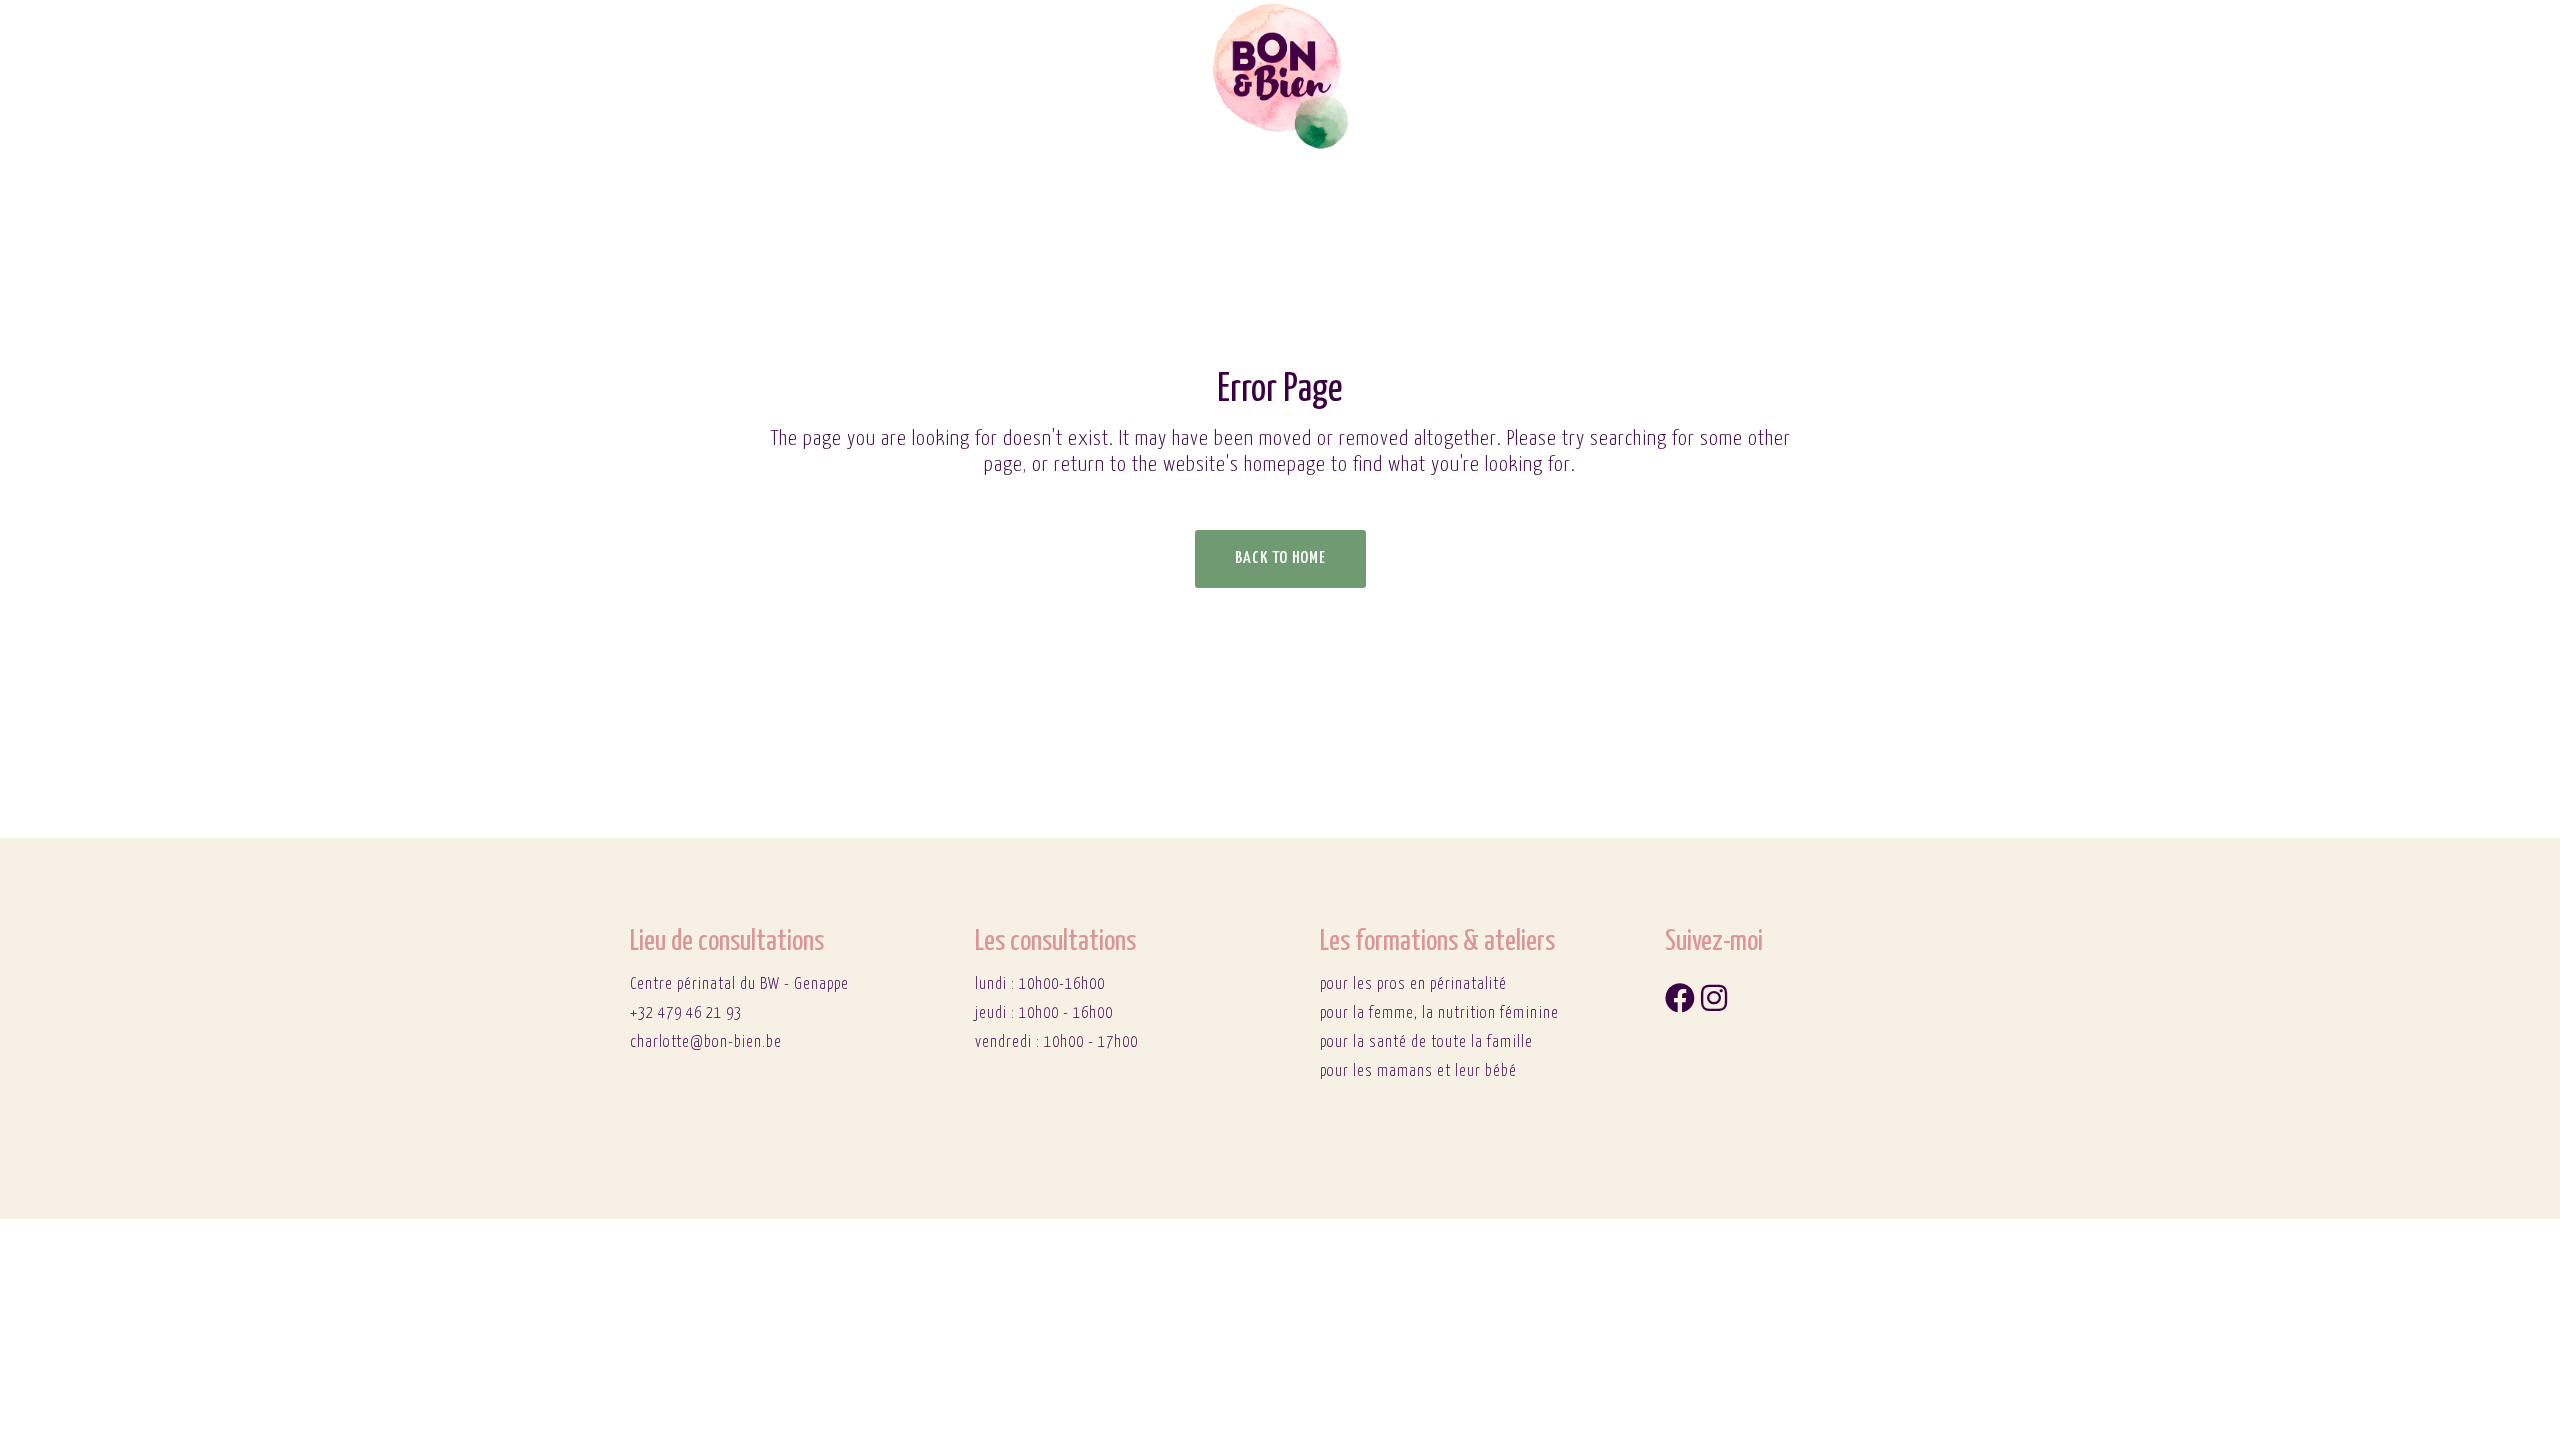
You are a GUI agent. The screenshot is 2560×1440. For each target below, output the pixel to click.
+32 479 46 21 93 (686, 1013)
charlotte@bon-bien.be (706, 1042)
